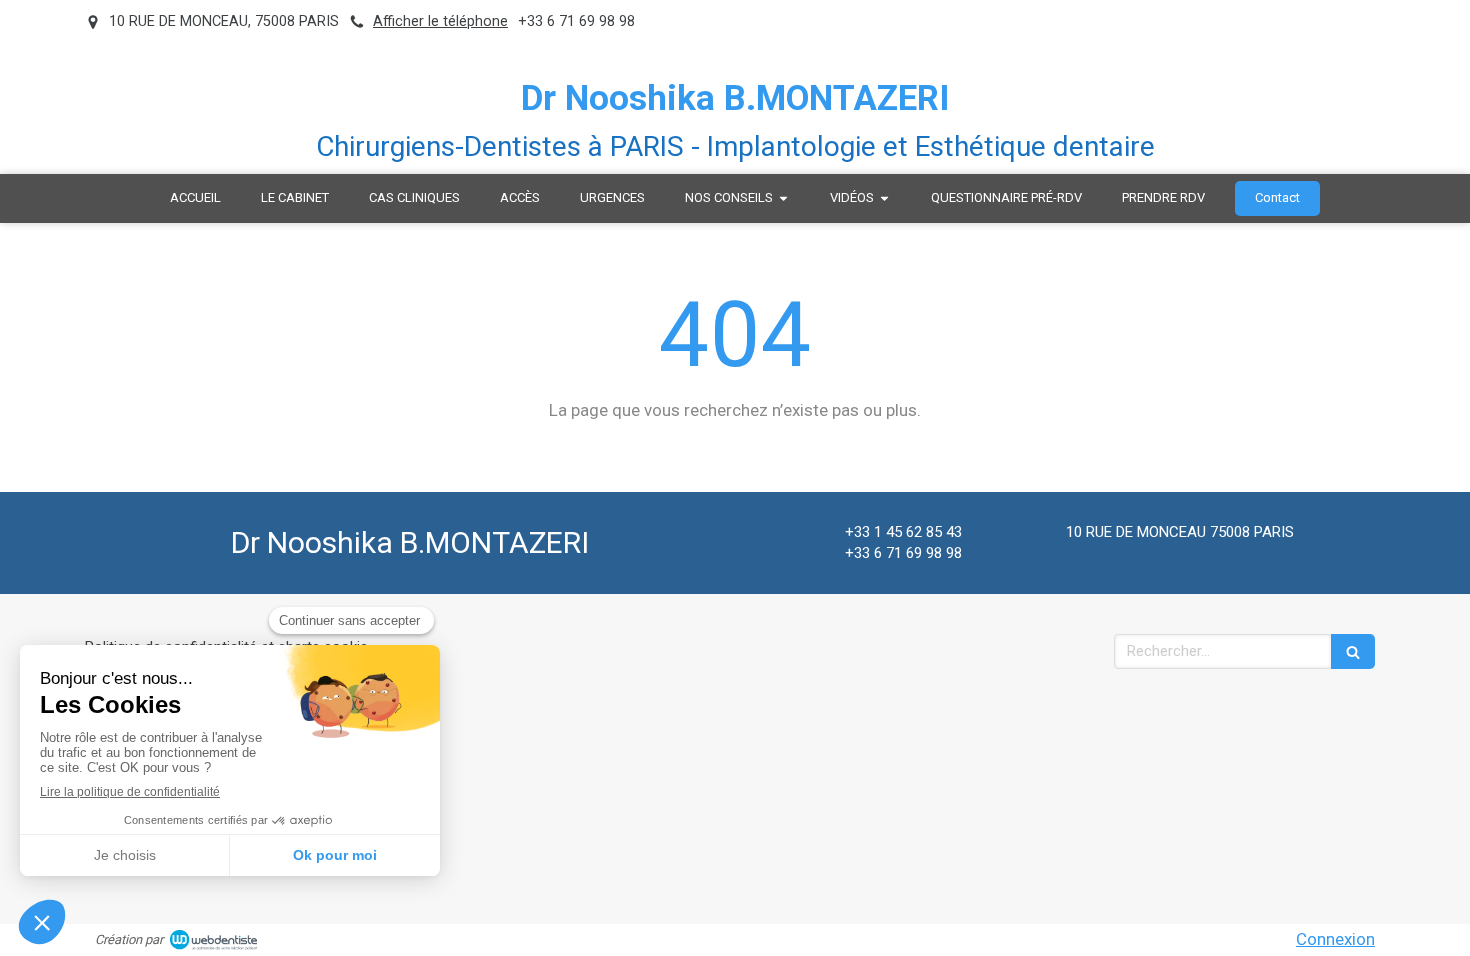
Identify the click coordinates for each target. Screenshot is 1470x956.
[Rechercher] (1353, 651)
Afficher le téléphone (440, 21)
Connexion (1335, 939)
